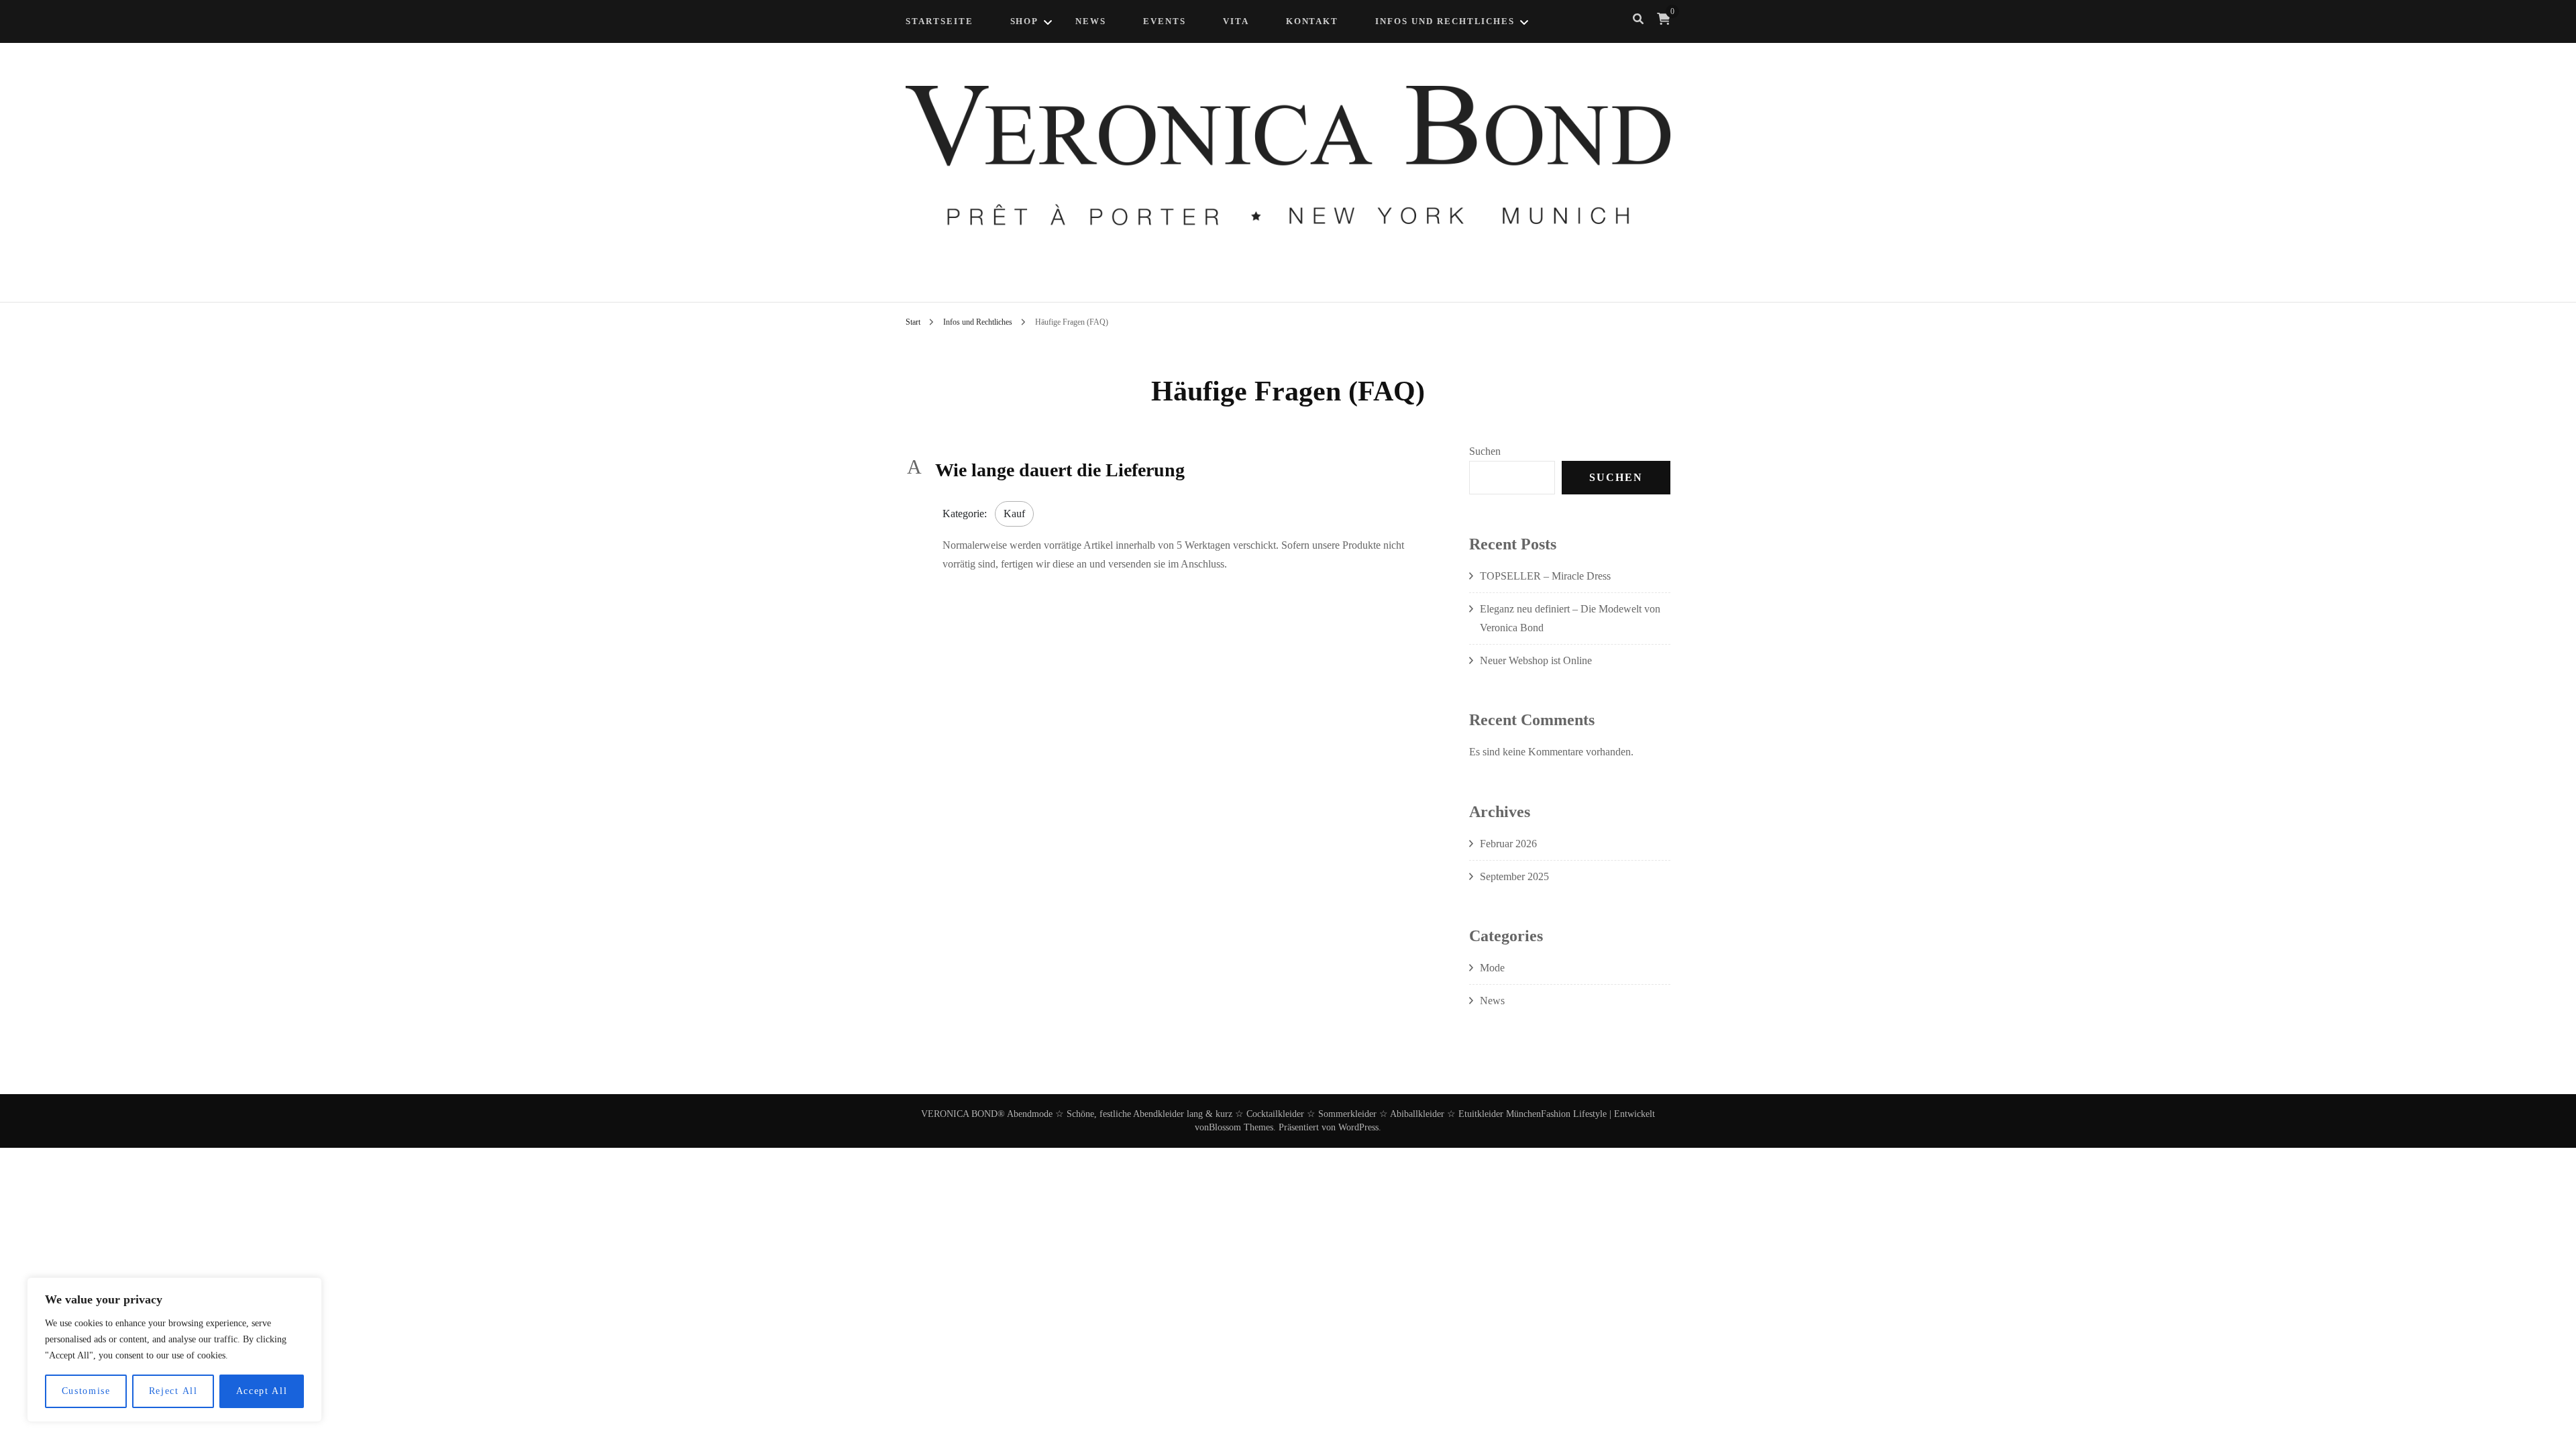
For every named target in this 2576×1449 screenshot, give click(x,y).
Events (1165, 21)
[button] (1166, 470)
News (1492, 1001)
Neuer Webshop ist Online (1536, 660)
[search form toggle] (1638, 19)
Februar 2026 (1508, 844)
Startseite (940, 21)
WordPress (1358, 1127)
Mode (1492, 968)
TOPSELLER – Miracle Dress (1545, 576)
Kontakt (1312, 21)
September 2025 (1514, 876)
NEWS (1091, 21)
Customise (86, 1391)
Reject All (173, 1391)
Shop (1025, 21)
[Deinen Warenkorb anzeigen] (1664, 19)
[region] (174, 1350)
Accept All (262, 1391)
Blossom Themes (1241, 1127)
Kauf (1014, 514)
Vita (1236, 21)
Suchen (1485, 451)
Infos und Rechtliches (1445, 21)
